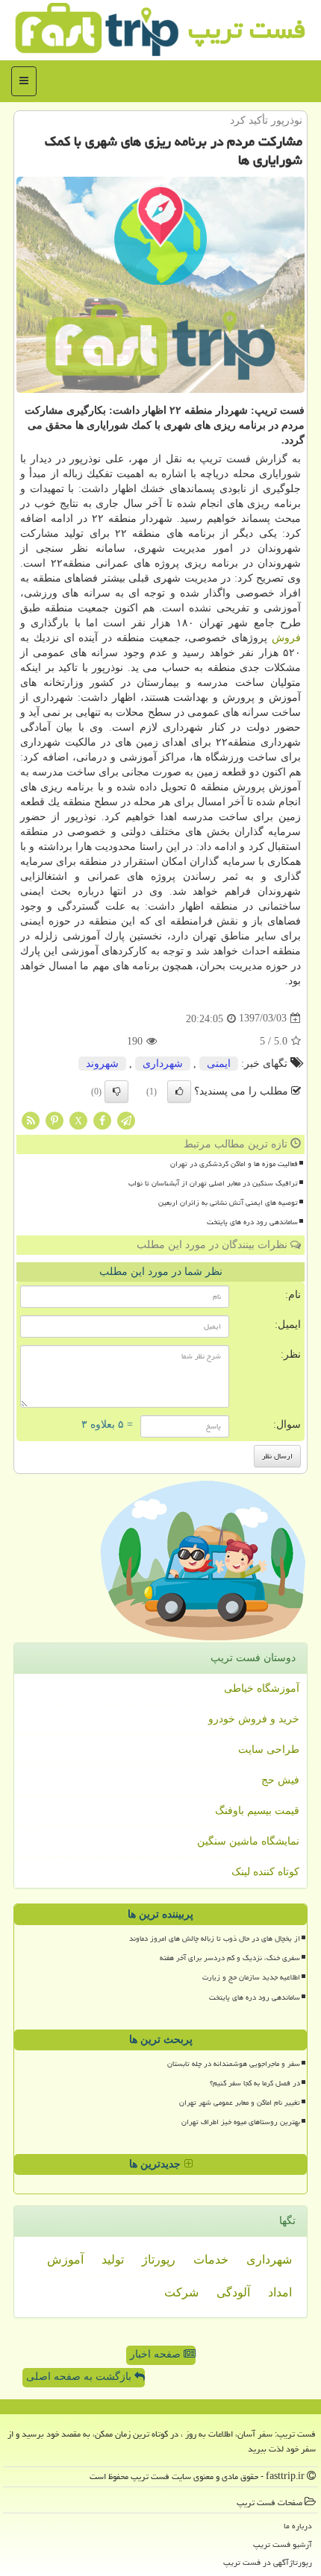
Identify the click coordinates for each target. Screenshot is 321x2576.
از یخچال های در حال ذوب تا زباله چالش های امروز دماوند (215, 1939)
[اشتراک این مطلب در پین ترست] (54, 1119)
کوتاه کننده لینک (265, 1872)
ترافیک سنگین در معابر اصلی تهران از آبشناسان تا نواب (213, 1183)
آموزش (65, 2259)
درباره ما (298, 2526)
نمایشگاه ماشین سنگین (248, 1841)
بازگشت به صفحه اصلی (80, 2377)
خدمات (211, 2259)
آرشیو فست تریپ (283, 2544)
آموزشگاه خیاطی (262, 1688)
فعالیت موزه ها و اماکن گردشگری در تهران (234, 1164)
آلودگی (233, 2292)
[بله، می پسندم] (179, 1092)
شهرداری (163, 1064)
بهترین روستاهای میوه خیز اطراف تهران (241, 2122)
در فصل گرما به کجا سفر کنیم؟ (255, 2083)
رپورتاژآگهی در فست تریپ (268, 2562)
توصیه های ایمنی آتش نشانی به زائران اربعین (228, 1203)
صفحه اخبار (157, 2354)
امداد (280, 2292)
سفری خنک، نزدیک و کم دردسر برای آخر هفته (230, 1958)
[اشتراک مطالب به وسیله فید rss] (31, 1119)
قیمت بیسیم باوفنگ (257, 1811)
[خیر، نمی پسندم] (116, 1092)
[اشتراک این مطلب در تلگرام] (126, 1119)
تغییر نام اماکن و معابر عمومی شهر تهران (240, 2103)
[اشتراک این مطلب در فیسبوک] (102, 1119)
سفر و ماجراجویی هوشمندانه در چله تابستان (234, 2064)
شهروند (102, 1064)
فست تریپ (247, 29)
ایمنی (219, 1064)
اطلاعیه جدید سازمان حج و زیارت (251, 1977)
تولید (113, 2259)
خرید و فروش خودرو (254, 1719)
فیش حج (280, 1780)
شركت (181, 2292)
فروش (286, 638)
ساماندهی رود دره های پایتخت (252, 1222)
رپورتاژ (159, 2259)
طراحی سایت (269, 1750)
